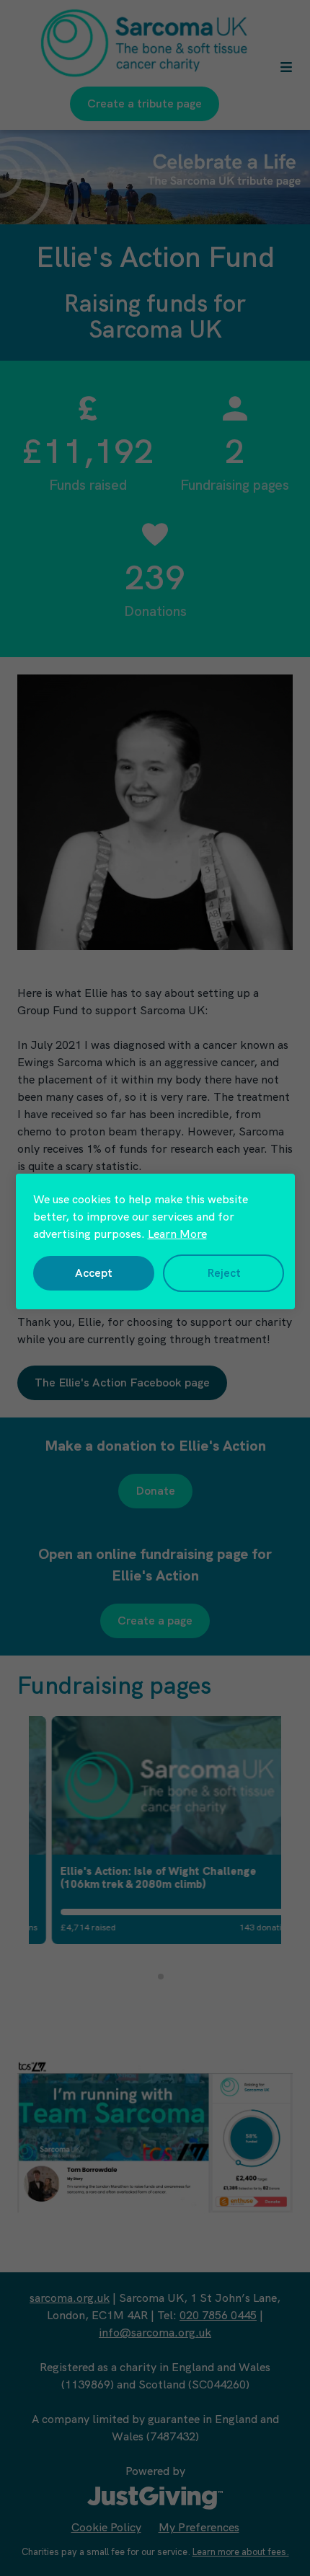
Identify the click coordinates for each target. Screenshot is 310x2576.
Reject (224, 1273)
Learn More (177, 1234)
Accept (94, 1273)
